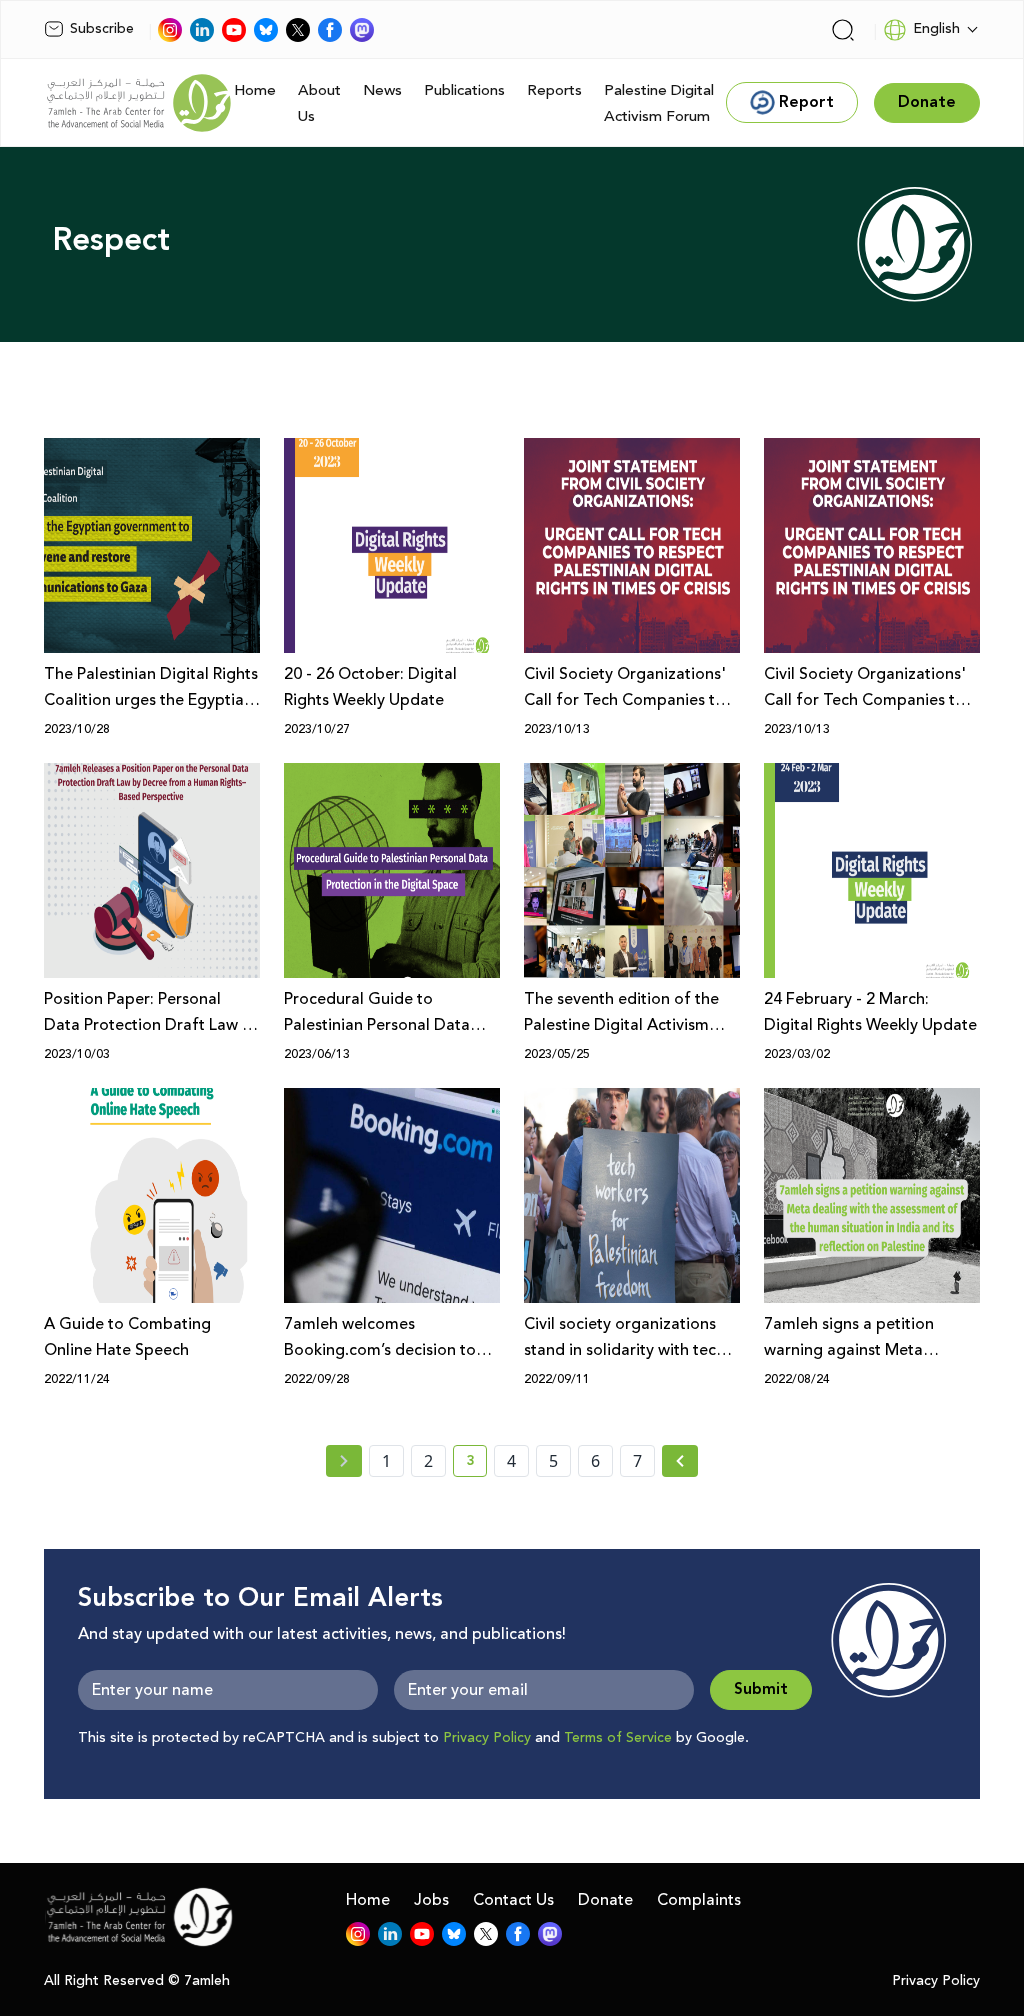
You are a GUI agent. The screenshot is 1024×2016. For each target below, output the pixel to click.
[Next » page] (680, 1461)
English (936, 29)
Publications (464, 90)
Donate (605, 1900)
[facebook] (330, 30)
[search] (843, 30)
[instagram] (170, 30)
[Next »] (680, 1461)
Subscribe (102, 29)
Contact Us (513, 1900)
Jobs (431, 1900)
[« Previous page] (344, 1461)
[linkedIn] (202, 30)
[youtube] (234, 30)
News (382, 90)
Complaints (699, 1900)
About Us (319, 103)
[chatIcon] (362, 30)
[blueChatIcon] (266, 30)
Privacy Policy (487, 1738)
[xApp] (298, 30)
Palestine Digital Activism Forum (659, 103)
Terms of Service (618, 1738)
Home (255, 90)
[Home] (139, 103)
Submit (761, 1689)
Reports (554, 90)
